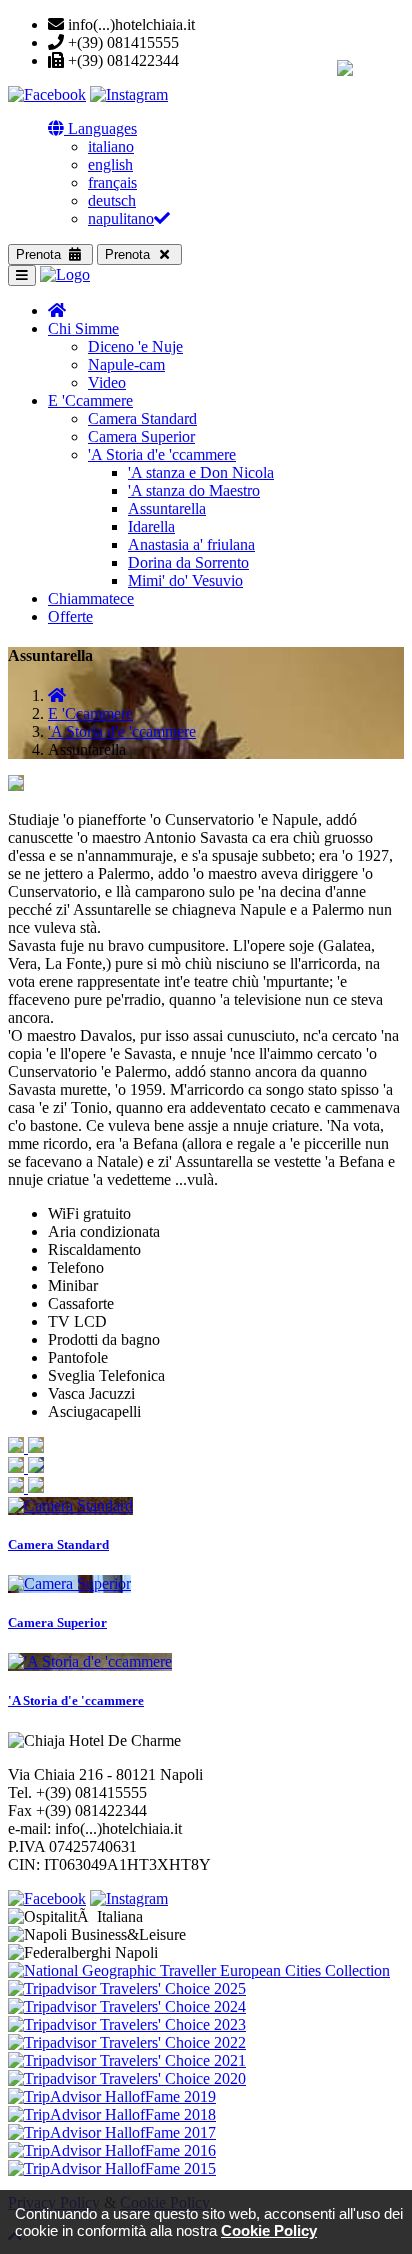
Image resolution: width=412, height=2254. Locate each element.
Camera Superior (141, 436)
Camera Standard (142, 418)
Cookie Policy (269, 2230)
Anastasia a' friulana (191, 544)
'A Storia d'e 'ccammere (162, 454)
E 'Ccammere (90, 400)
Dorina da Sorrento (188, 562)
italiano (111, 146)
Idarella (151, 526)
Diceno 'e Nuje (135, 346)
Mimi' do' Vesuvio (185, 580)
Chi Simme (83, 328)
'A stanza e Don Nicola (201, 472)
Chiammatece (91, 598)
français (112, 182)
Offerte (70, 616)
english (110, 164)
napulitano (121, 218)
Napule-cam (126, 364)
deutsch (112, 200)
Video (107, 382)
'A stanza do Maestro (194, 490)
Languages (100, 128)
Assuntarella (167, 508)
